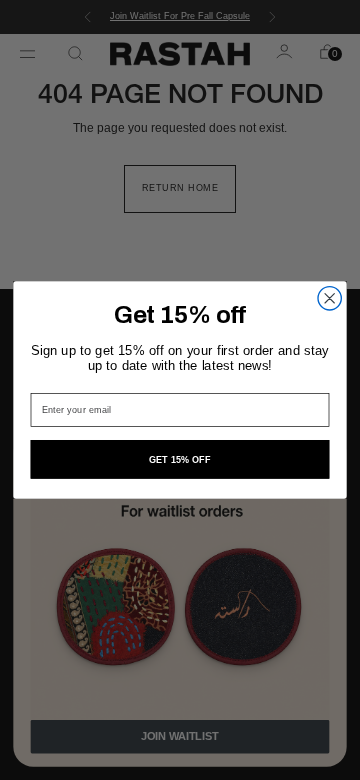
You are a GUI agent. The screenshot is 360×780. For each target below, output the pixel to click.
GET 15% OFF (180, 459)
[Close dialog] (329, 298)
